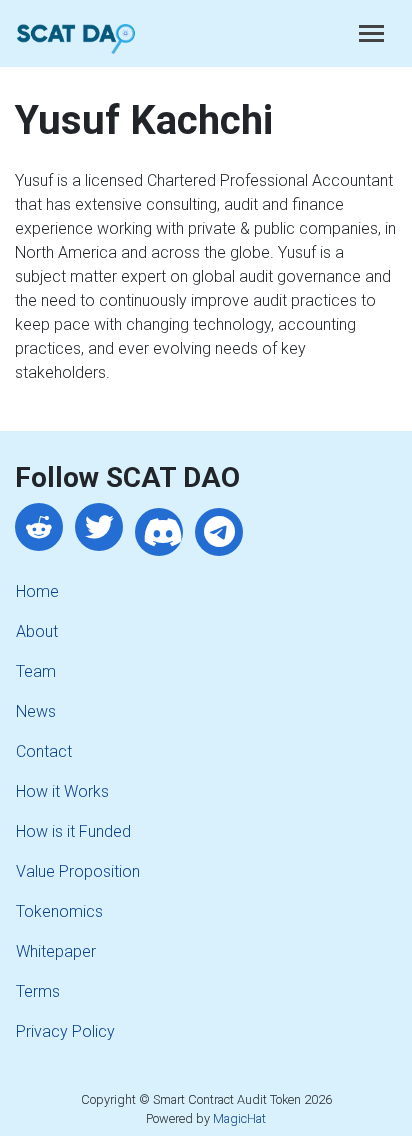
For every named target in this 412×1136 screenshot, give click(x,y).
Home (37, 591)
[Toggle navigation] (371, 33)
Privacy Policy (65, 1031)
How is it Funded (73, 831)
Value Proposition (78, 871)
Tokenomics (59, 911)
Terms (38, 991)
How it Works (62, 791)
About (37, 631)
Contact (44, 751)
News (36, 711)
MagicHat (239, 1118)
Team (36, 671)
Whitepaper (56, 951)
